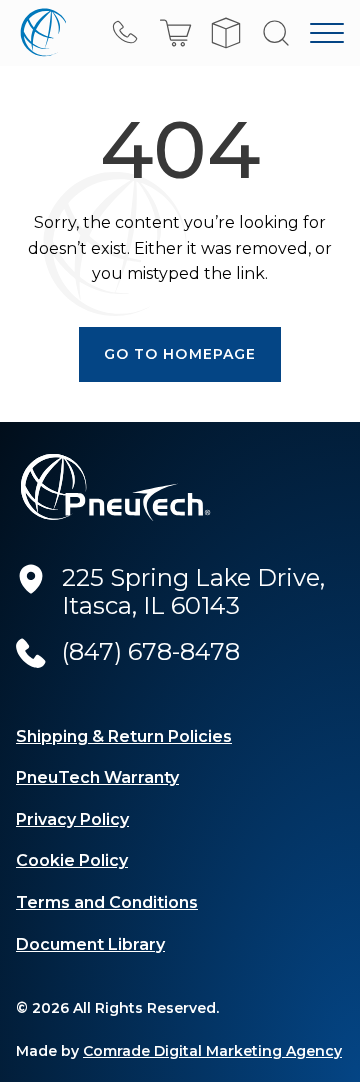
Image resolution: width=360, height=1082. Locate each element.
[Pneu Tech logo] (41, 33)
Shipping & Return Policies (124, 736)
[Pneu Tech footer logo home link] (116, 487)
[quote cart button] (226, 33)
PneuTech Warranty (97, 777)
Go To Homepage (180, 354)
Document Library (90, 944)
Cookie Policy (72, 860)
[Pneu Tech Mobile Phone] (126, 33)
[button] (176, 33)
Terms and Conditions (107, 902)
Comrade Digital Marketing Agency (212, 1051)
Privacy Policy (72, 819)
